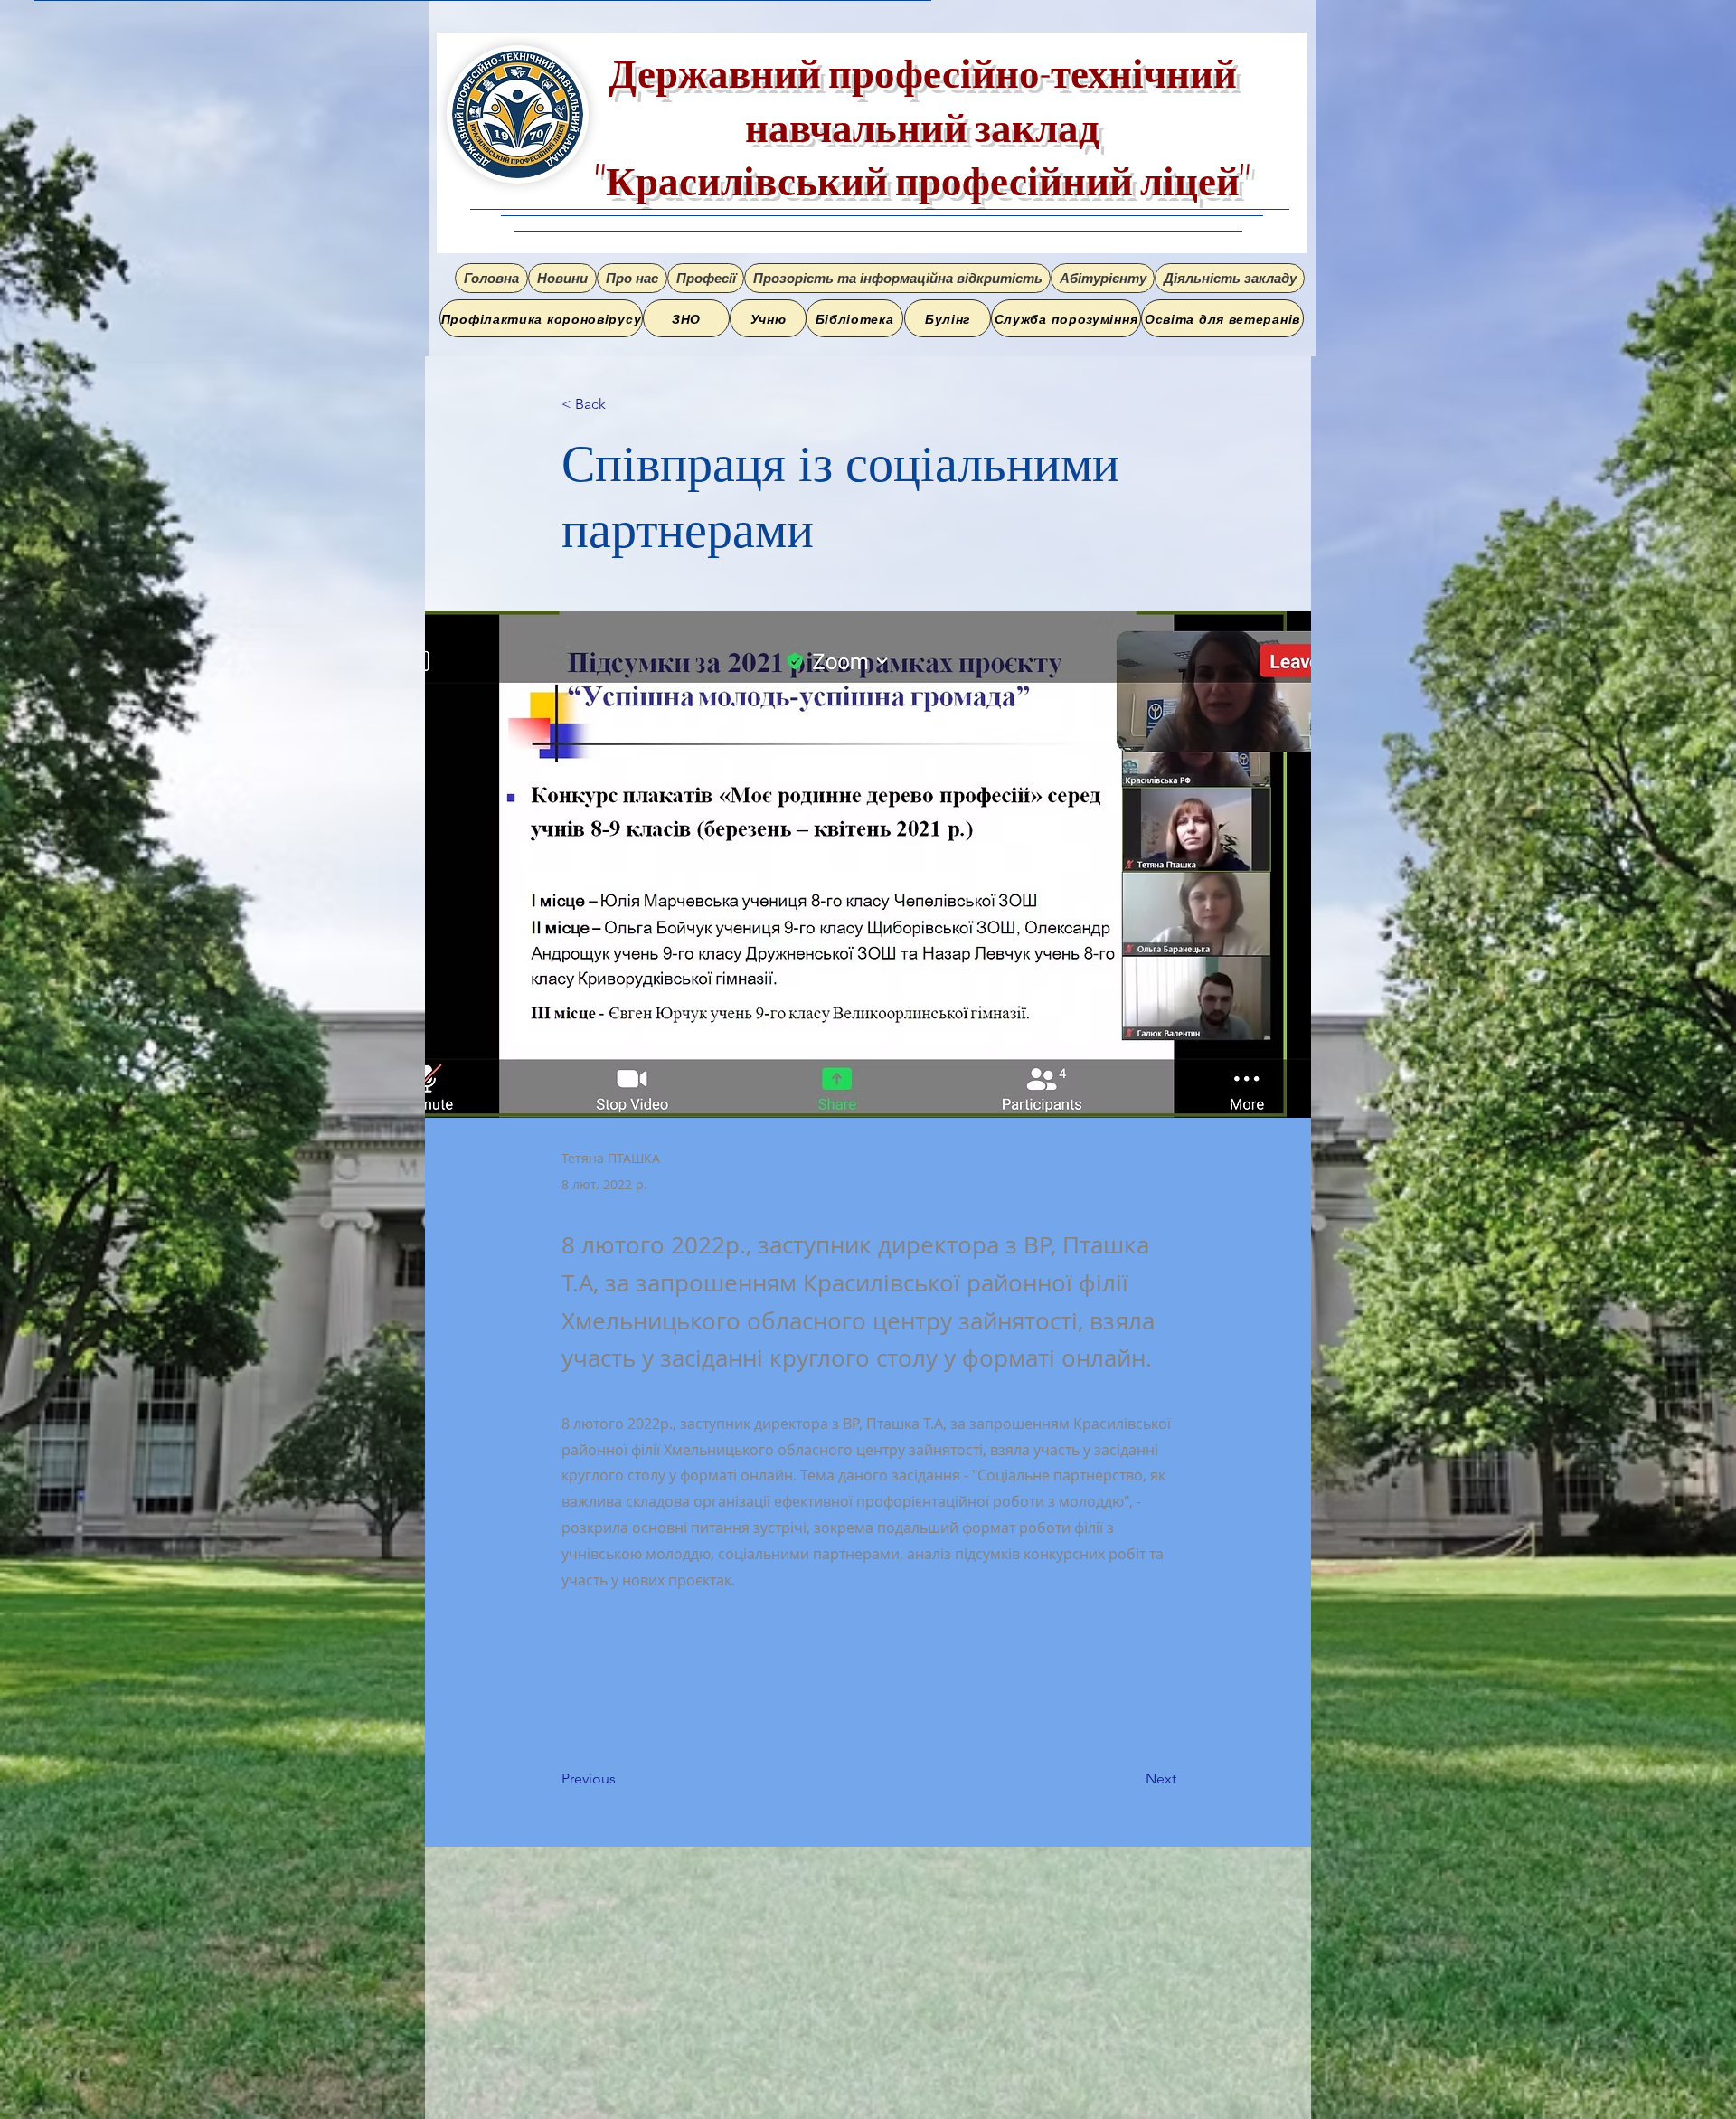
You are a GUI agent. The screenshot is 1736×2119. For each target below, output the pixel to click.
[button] (632, 278)
